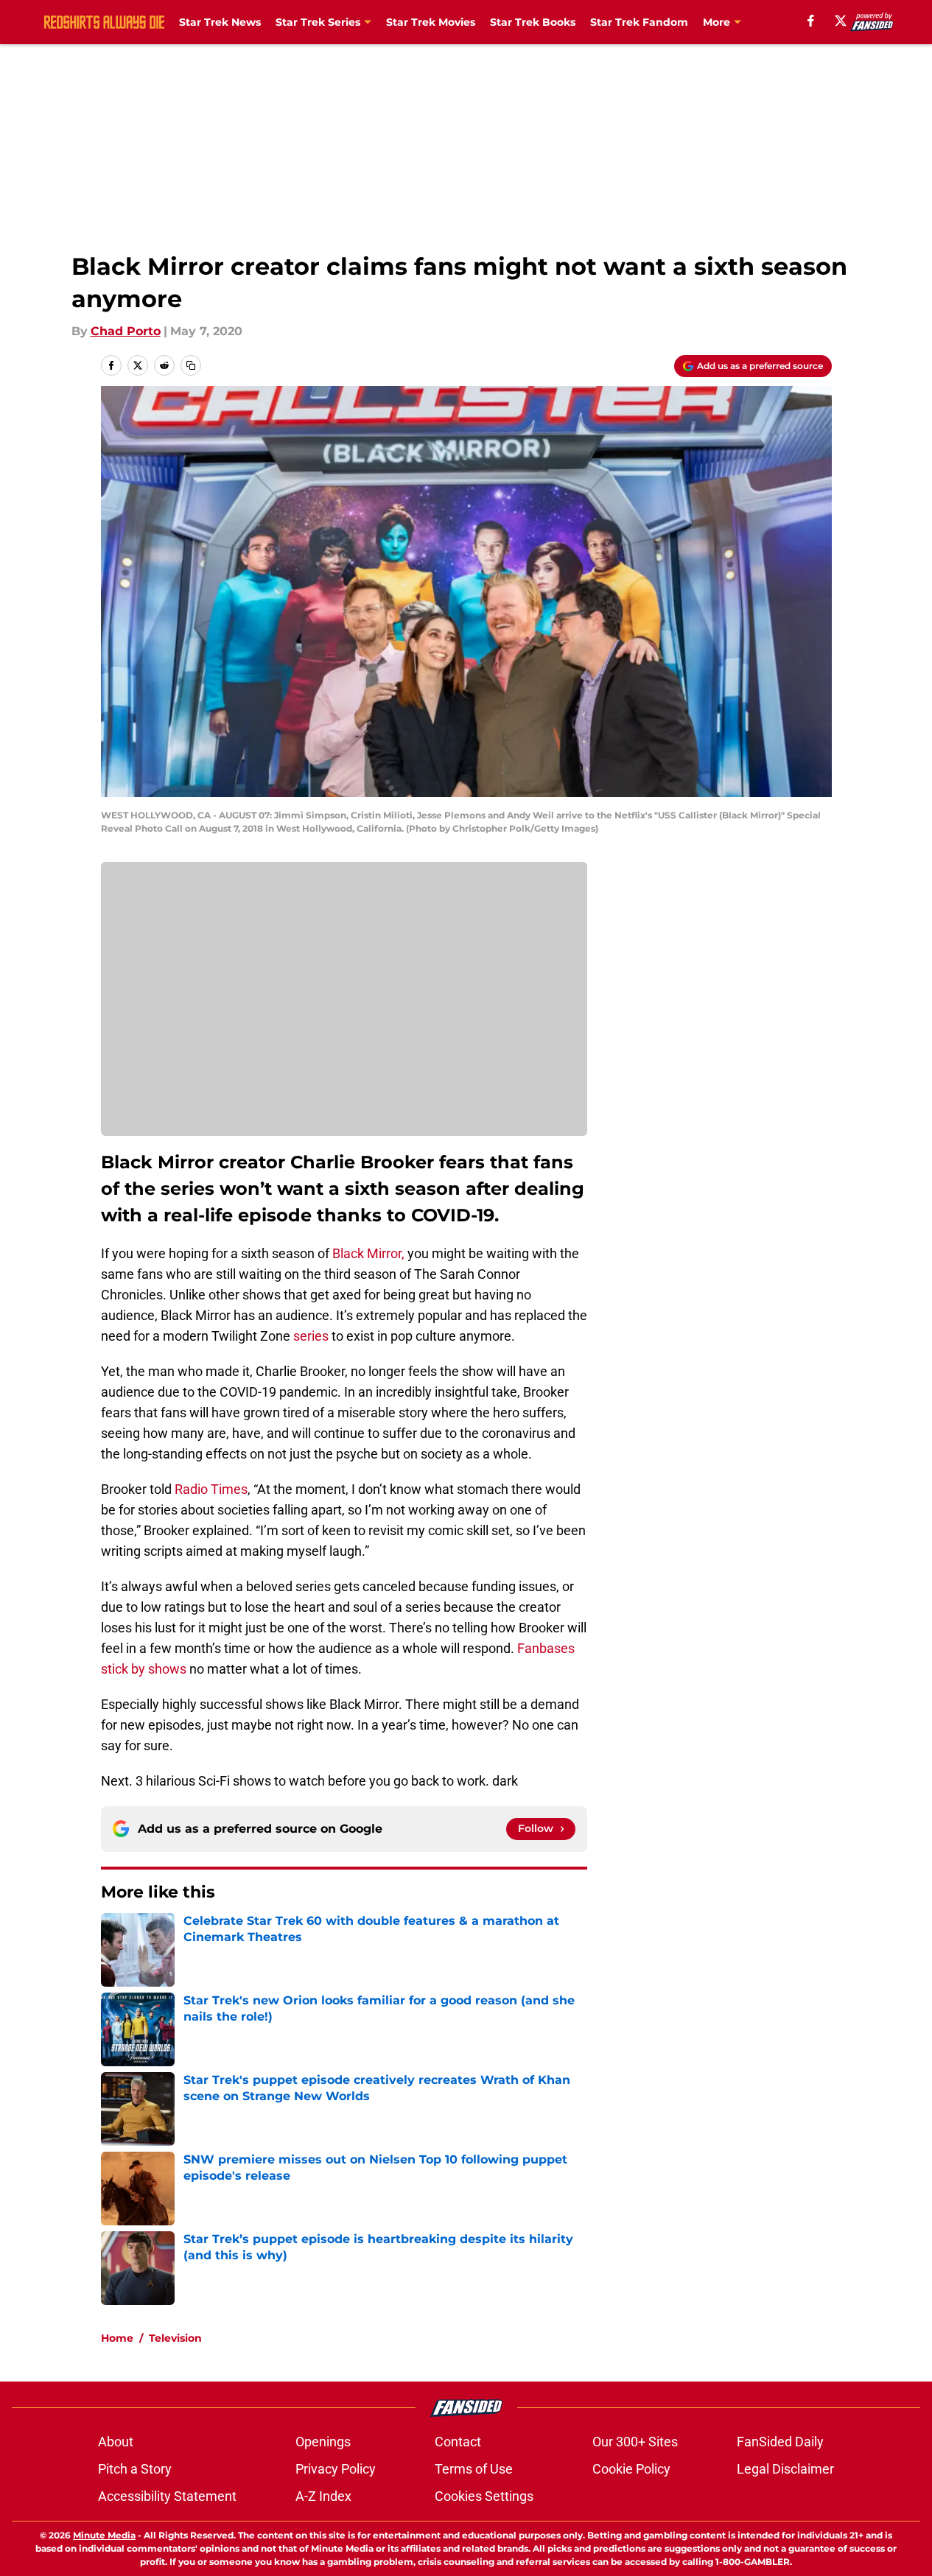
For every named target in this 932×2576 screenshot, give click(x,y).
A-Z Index (323, 2496)
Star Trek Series (318, 22)
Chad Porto (126, 331)
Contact (458, 2442)
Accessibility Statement (167, 2496)
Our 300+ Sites (635, 2442)
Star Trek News (220, 22)
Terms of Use (474, 2469)
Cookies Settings (484, 2496)
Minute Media (104, 2535)
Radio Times (211, 1489)
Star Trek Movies (431, 22)
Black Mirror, (368, 1253)
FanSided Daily (780, 2442)
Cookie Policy (631, 2469)
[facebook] (811, 21)
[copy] (191, 365)
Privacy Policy (336, 2469)
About (116, 2442)
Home (117, 2338)
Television (175, 2338)
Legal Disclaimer (785, 2469)
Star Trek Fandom (639, 22)
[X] (841, 21)
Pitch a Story (135, 2469)
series (309, 1336)
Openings (323, 2442)
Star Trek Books (533, 22)
